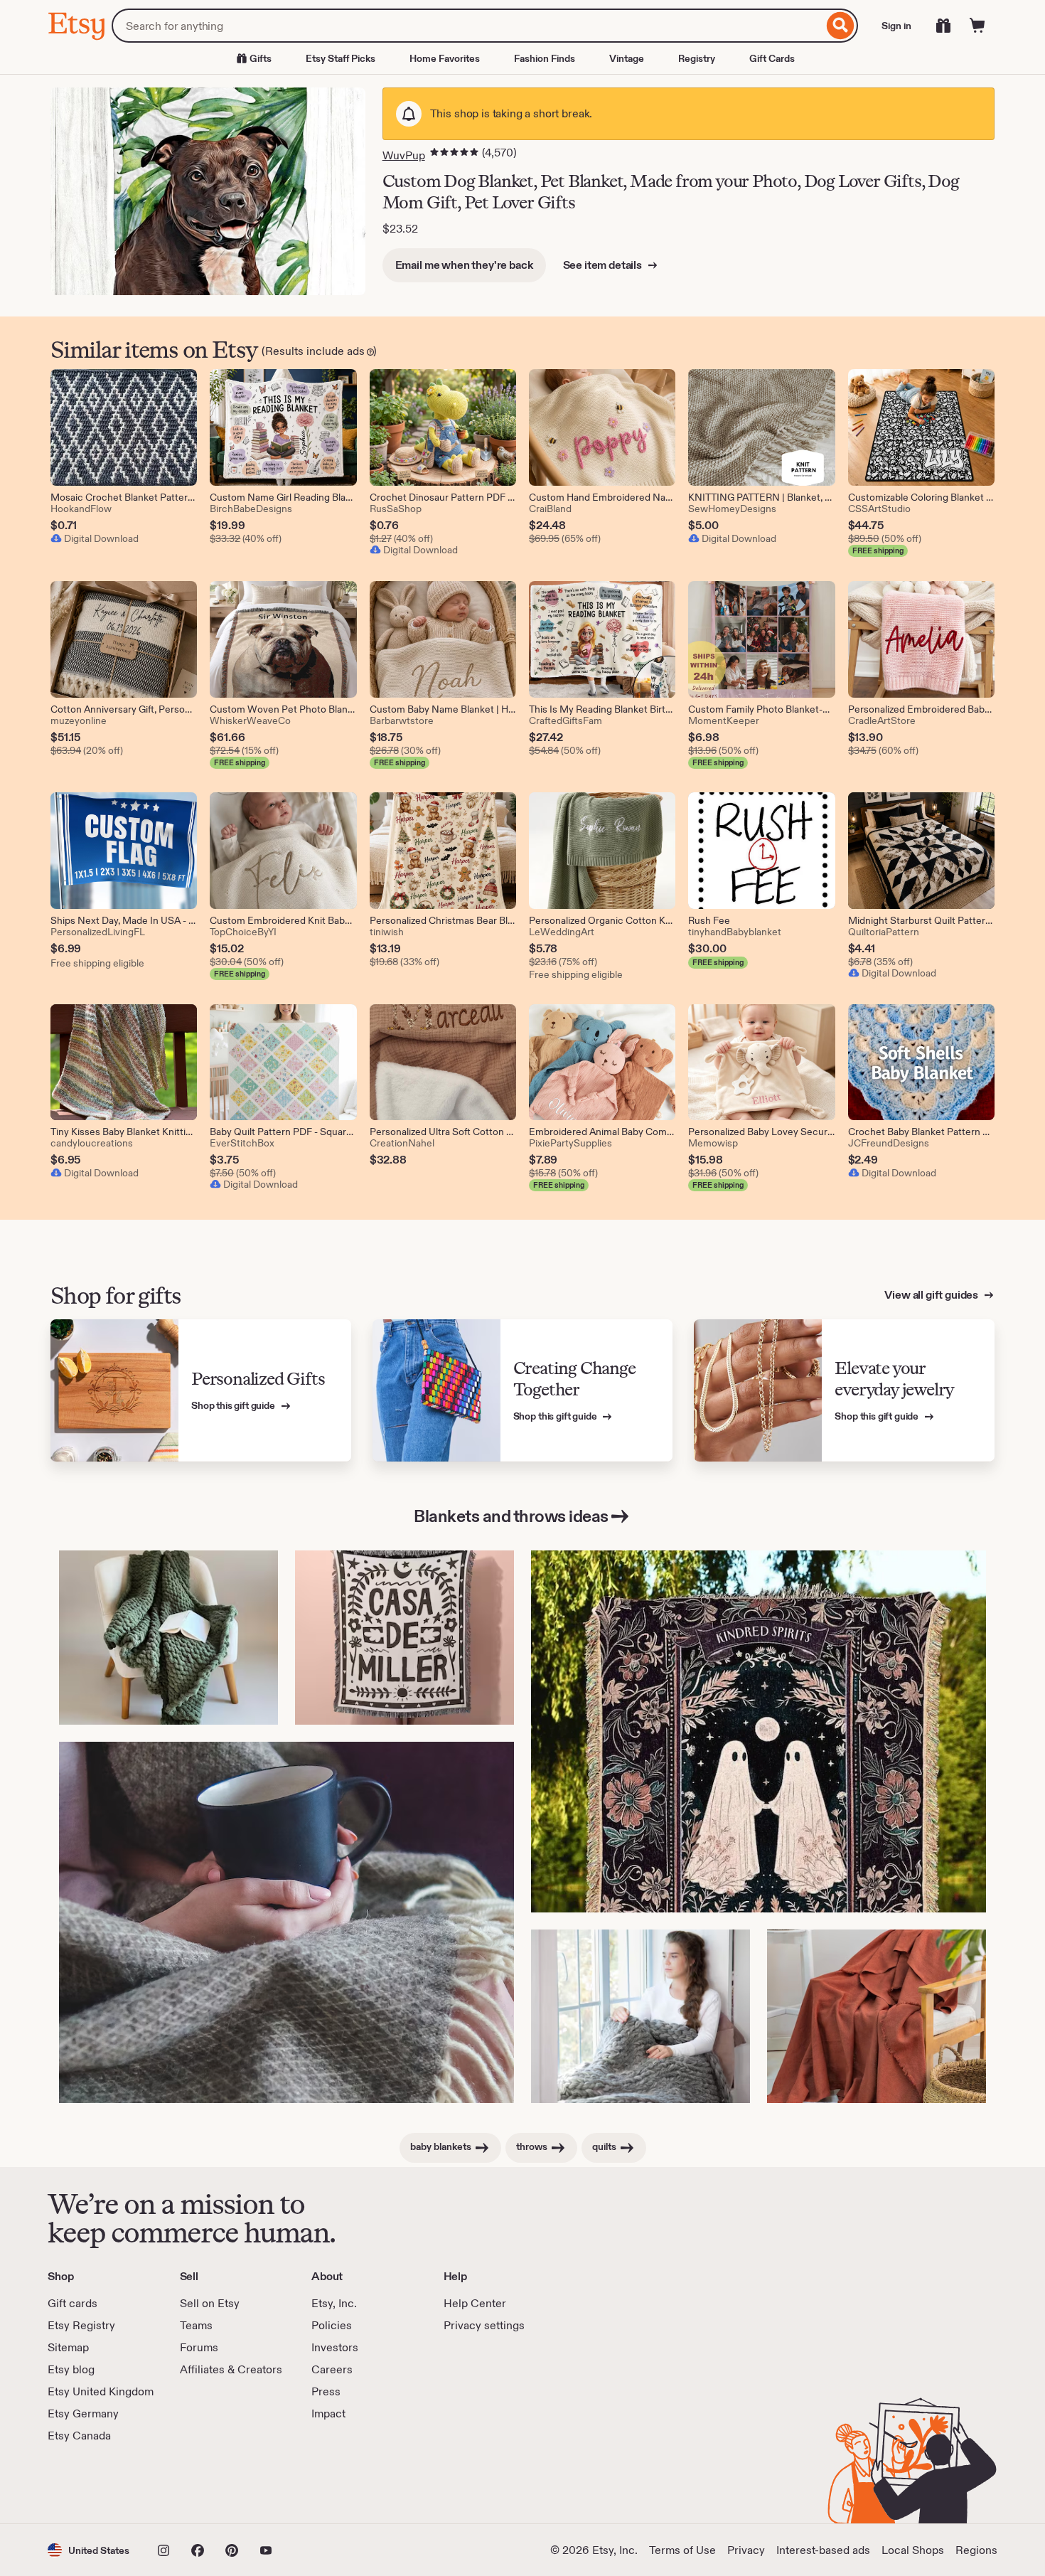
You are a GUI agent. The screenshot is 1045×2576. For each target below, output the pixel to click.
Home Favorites (445, 58)
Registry (697, 58)
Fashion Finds (545, 58)
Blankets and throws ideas (511, 1516)
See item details (604, 265)
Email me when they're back (464, 265)
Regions (976, 2550)
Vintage (627, 58)
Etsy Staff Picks (341, 58)
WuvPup (404, 155)
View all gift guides (932, 1295)
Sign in (896, 26)
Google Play (203, 2484)
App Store (96, 2484)
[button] (89, 2550)
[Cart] (977, 26)
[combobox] (467, 26)
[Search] (841, 26)
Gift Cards (772, 58)
